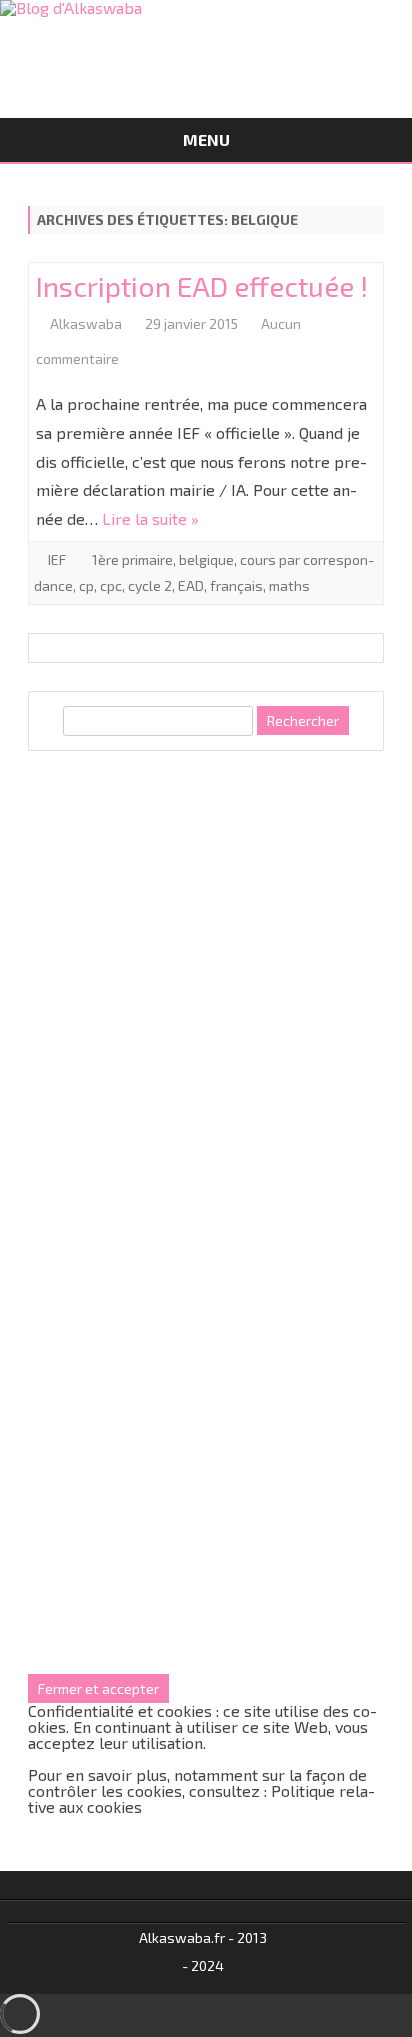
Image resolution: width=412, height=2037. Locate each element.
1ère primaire (132, 559)
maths (289, 585)
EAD (191, 585)
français (236, 585)
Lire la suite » (150, 518)
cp (86, 585)
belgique (206, 559)
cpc (111, 585)
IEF (57, 559)
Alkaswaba (86, 323)
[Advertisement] (206, 985)
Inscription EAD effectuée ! (202, 286)
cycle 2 (150, 585)
